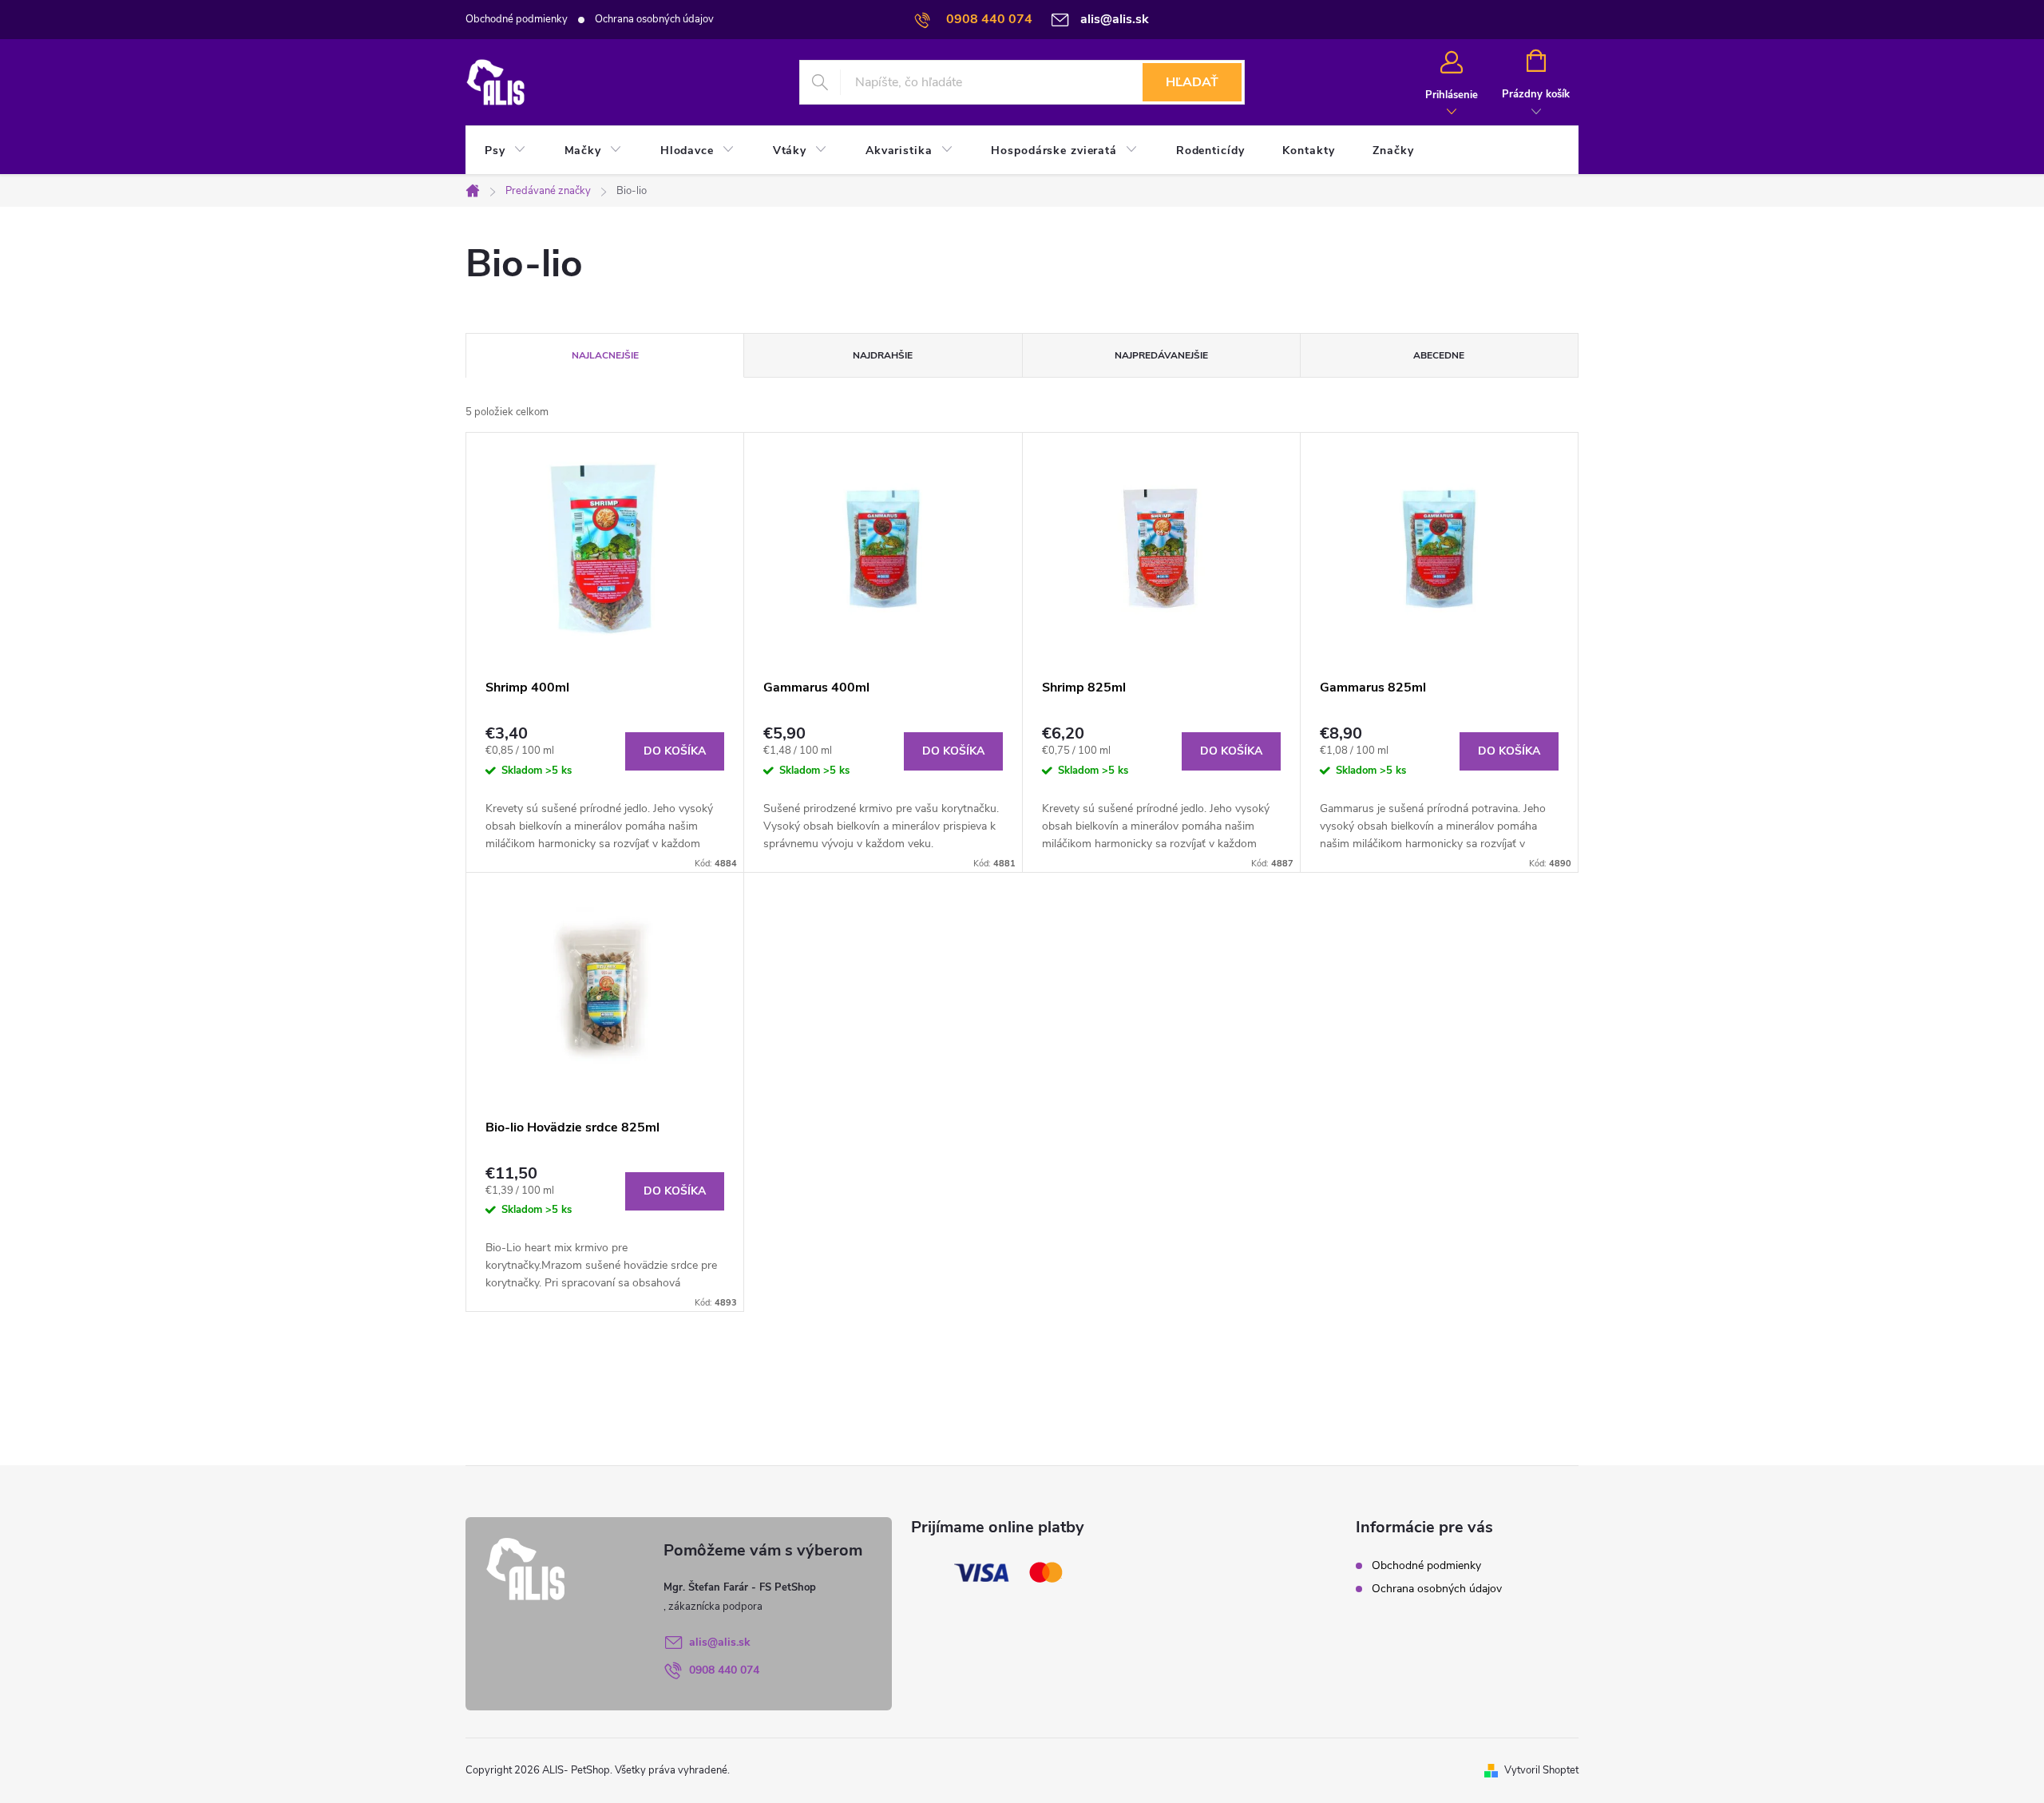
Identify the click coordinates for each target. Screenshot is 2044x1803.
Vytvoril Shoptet (1541, 1770)
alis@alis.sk (720, 1642)
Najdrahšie (883, 355)
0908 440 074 (724, 1670)
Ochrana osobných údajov (654, 19)
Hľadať (1192, 82)
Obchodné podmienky (517, 19)
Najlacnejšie (605, 355)
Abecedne (1439, 355)
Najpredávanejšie (1161, 355)
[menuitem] (505, 151)
